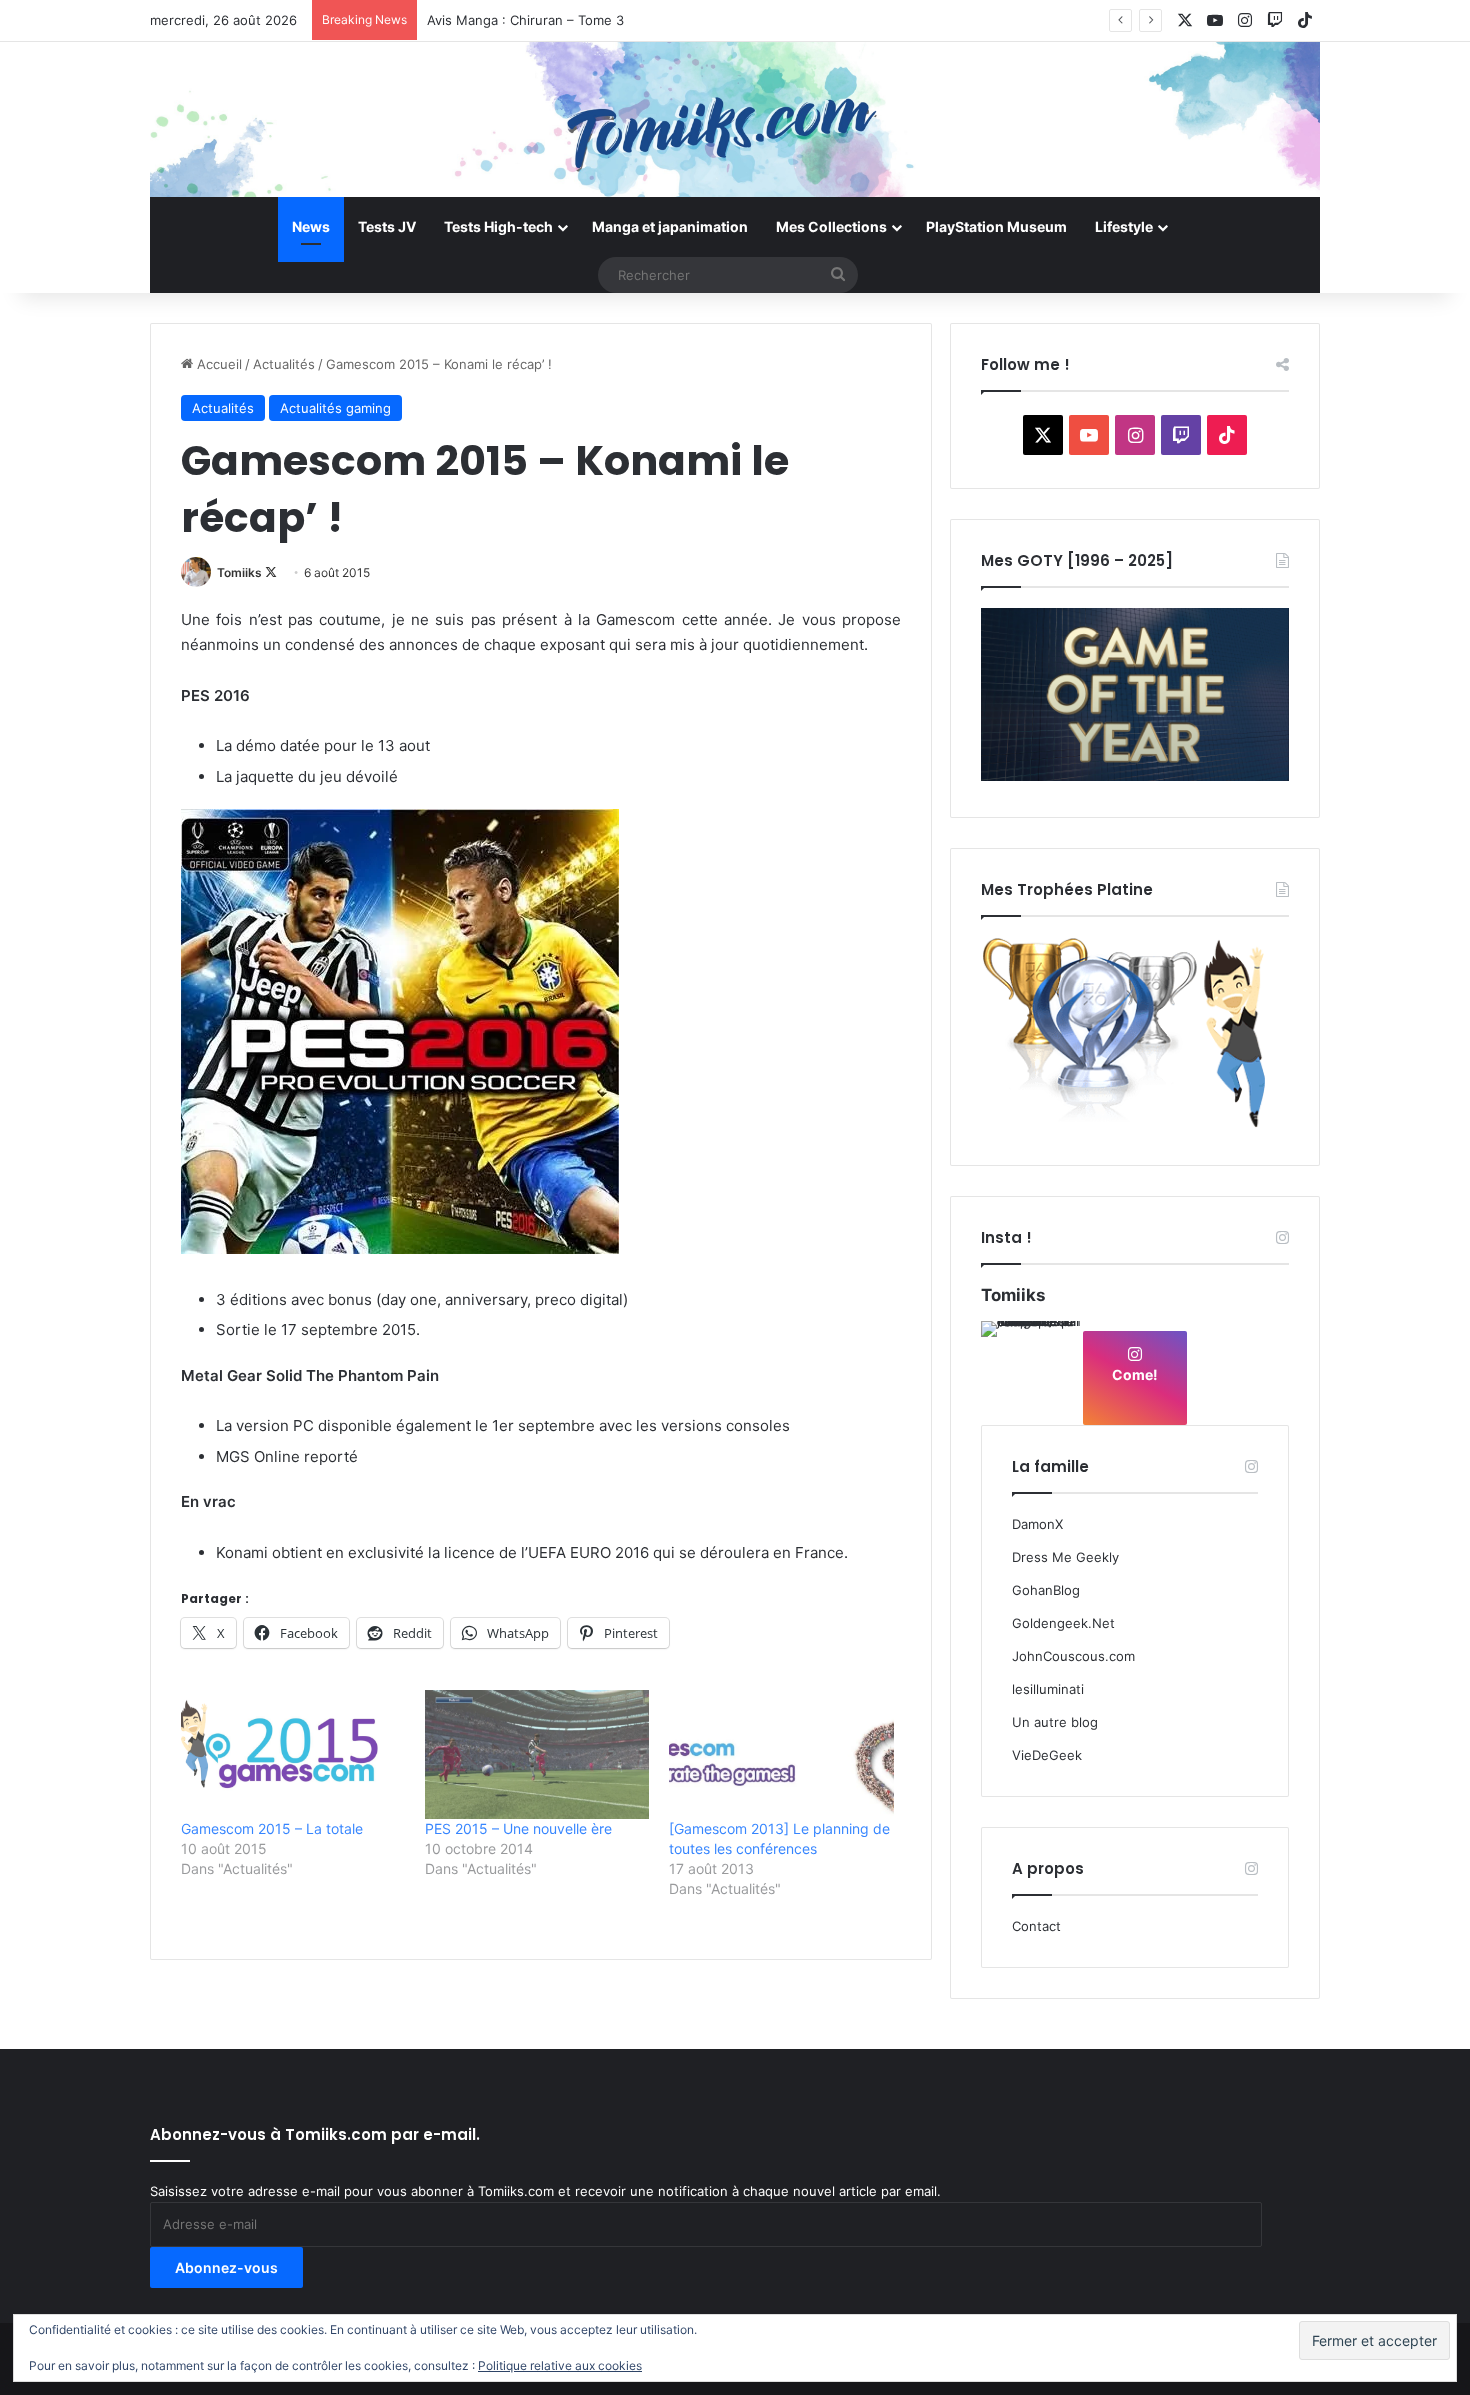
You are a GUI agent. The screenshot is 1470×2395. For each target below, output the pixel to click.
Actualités (284, 364)
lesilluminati (1048, 1689)
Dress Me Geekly (1065, 1557)
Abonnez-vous (226, 2267)
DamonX (1037, 1524)
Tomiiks (239, 572)
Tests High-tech (498, 226)
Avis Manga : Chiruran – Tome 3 (525, 20)
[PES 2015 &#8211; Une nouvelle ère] (537, 1754)
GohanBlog (1046, 1590)
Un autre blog (1055, 1722)
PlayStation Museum (996, 226)
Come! (1135, 1374)
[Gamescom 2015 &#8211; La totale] (293, 1754)
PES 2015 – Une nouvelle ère (518, 1828)
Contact (1036, 1926)
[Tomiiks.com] (735, 119)
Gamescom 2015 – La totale (272, 1828)
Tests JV (387, 226)
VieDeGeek (1047, 1755)
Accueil (217, 364)
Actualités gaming (335, 408)
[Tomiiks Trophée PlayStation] (1135, 1124)
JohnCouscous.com (1073, 1656)
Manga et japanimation (670, 226)
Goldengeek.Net (1063, 1623)
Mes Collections (831, 226)
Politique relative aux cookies (560, 2365)
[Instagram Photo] (1031, 1371)
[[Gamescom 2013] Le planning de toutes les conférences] (781, 1754)
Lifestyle (1124, 226)
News (311, 226)
